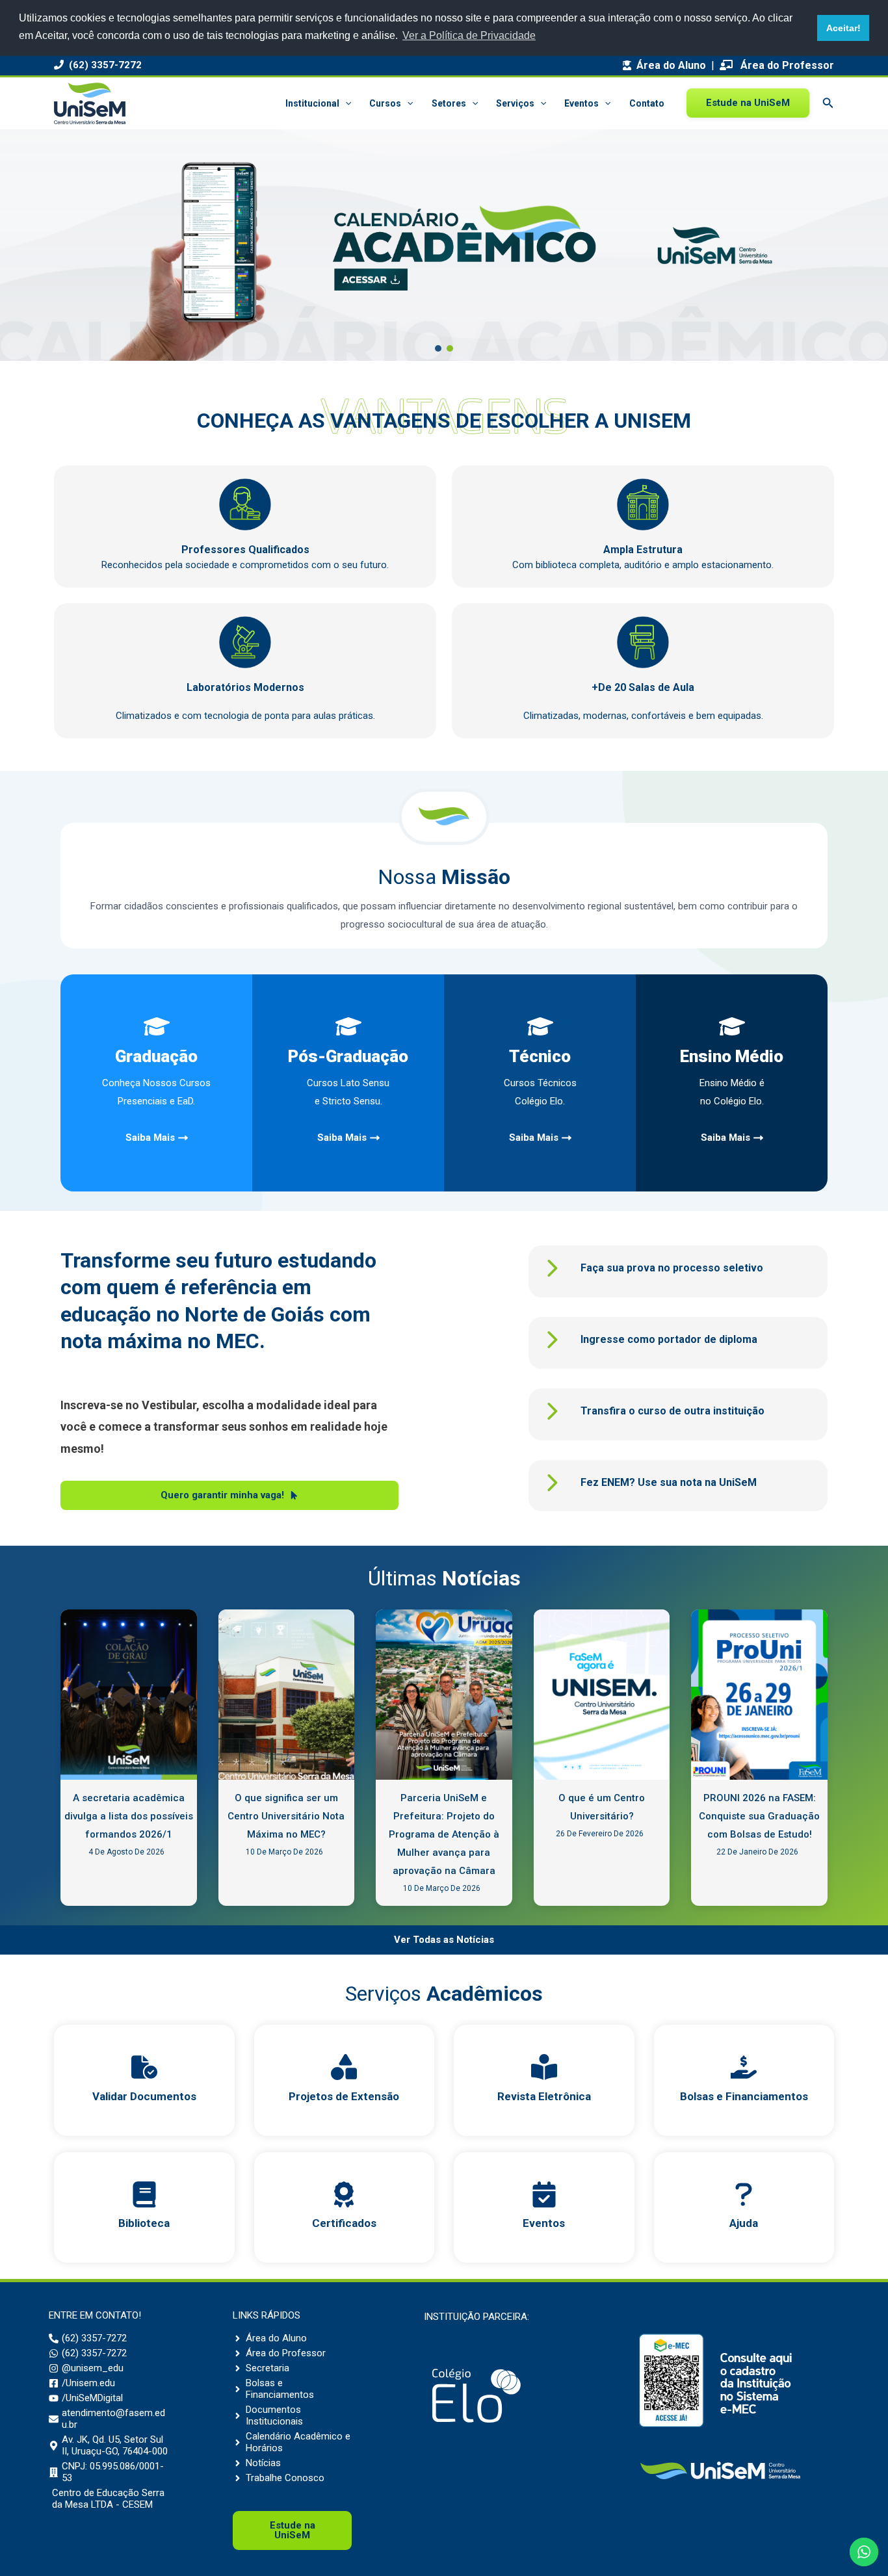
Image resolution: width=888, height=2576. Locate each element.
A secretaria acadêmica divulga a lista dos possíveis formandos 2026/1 (129, 1816)
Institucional (312, 103)
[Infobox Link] (144, 2080)
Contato (647, 103)
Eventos (581, 103)
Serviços (515, 103)
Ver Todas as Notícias (444, 1940)
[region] (444, 245)
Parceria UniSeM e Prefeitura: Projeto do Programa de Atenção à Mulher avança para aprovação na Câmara (444, 1834)
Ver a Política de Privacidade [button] (469, 35)
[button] (345, 103)
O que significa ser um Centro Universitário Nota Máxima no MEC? (286, 1816)
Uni (293, 2530)
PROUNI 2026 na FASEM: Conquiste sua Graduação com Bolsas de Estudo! (759, 1816)
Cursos (385, 103)
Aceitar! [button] (843, 28)
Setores (449, 103)
